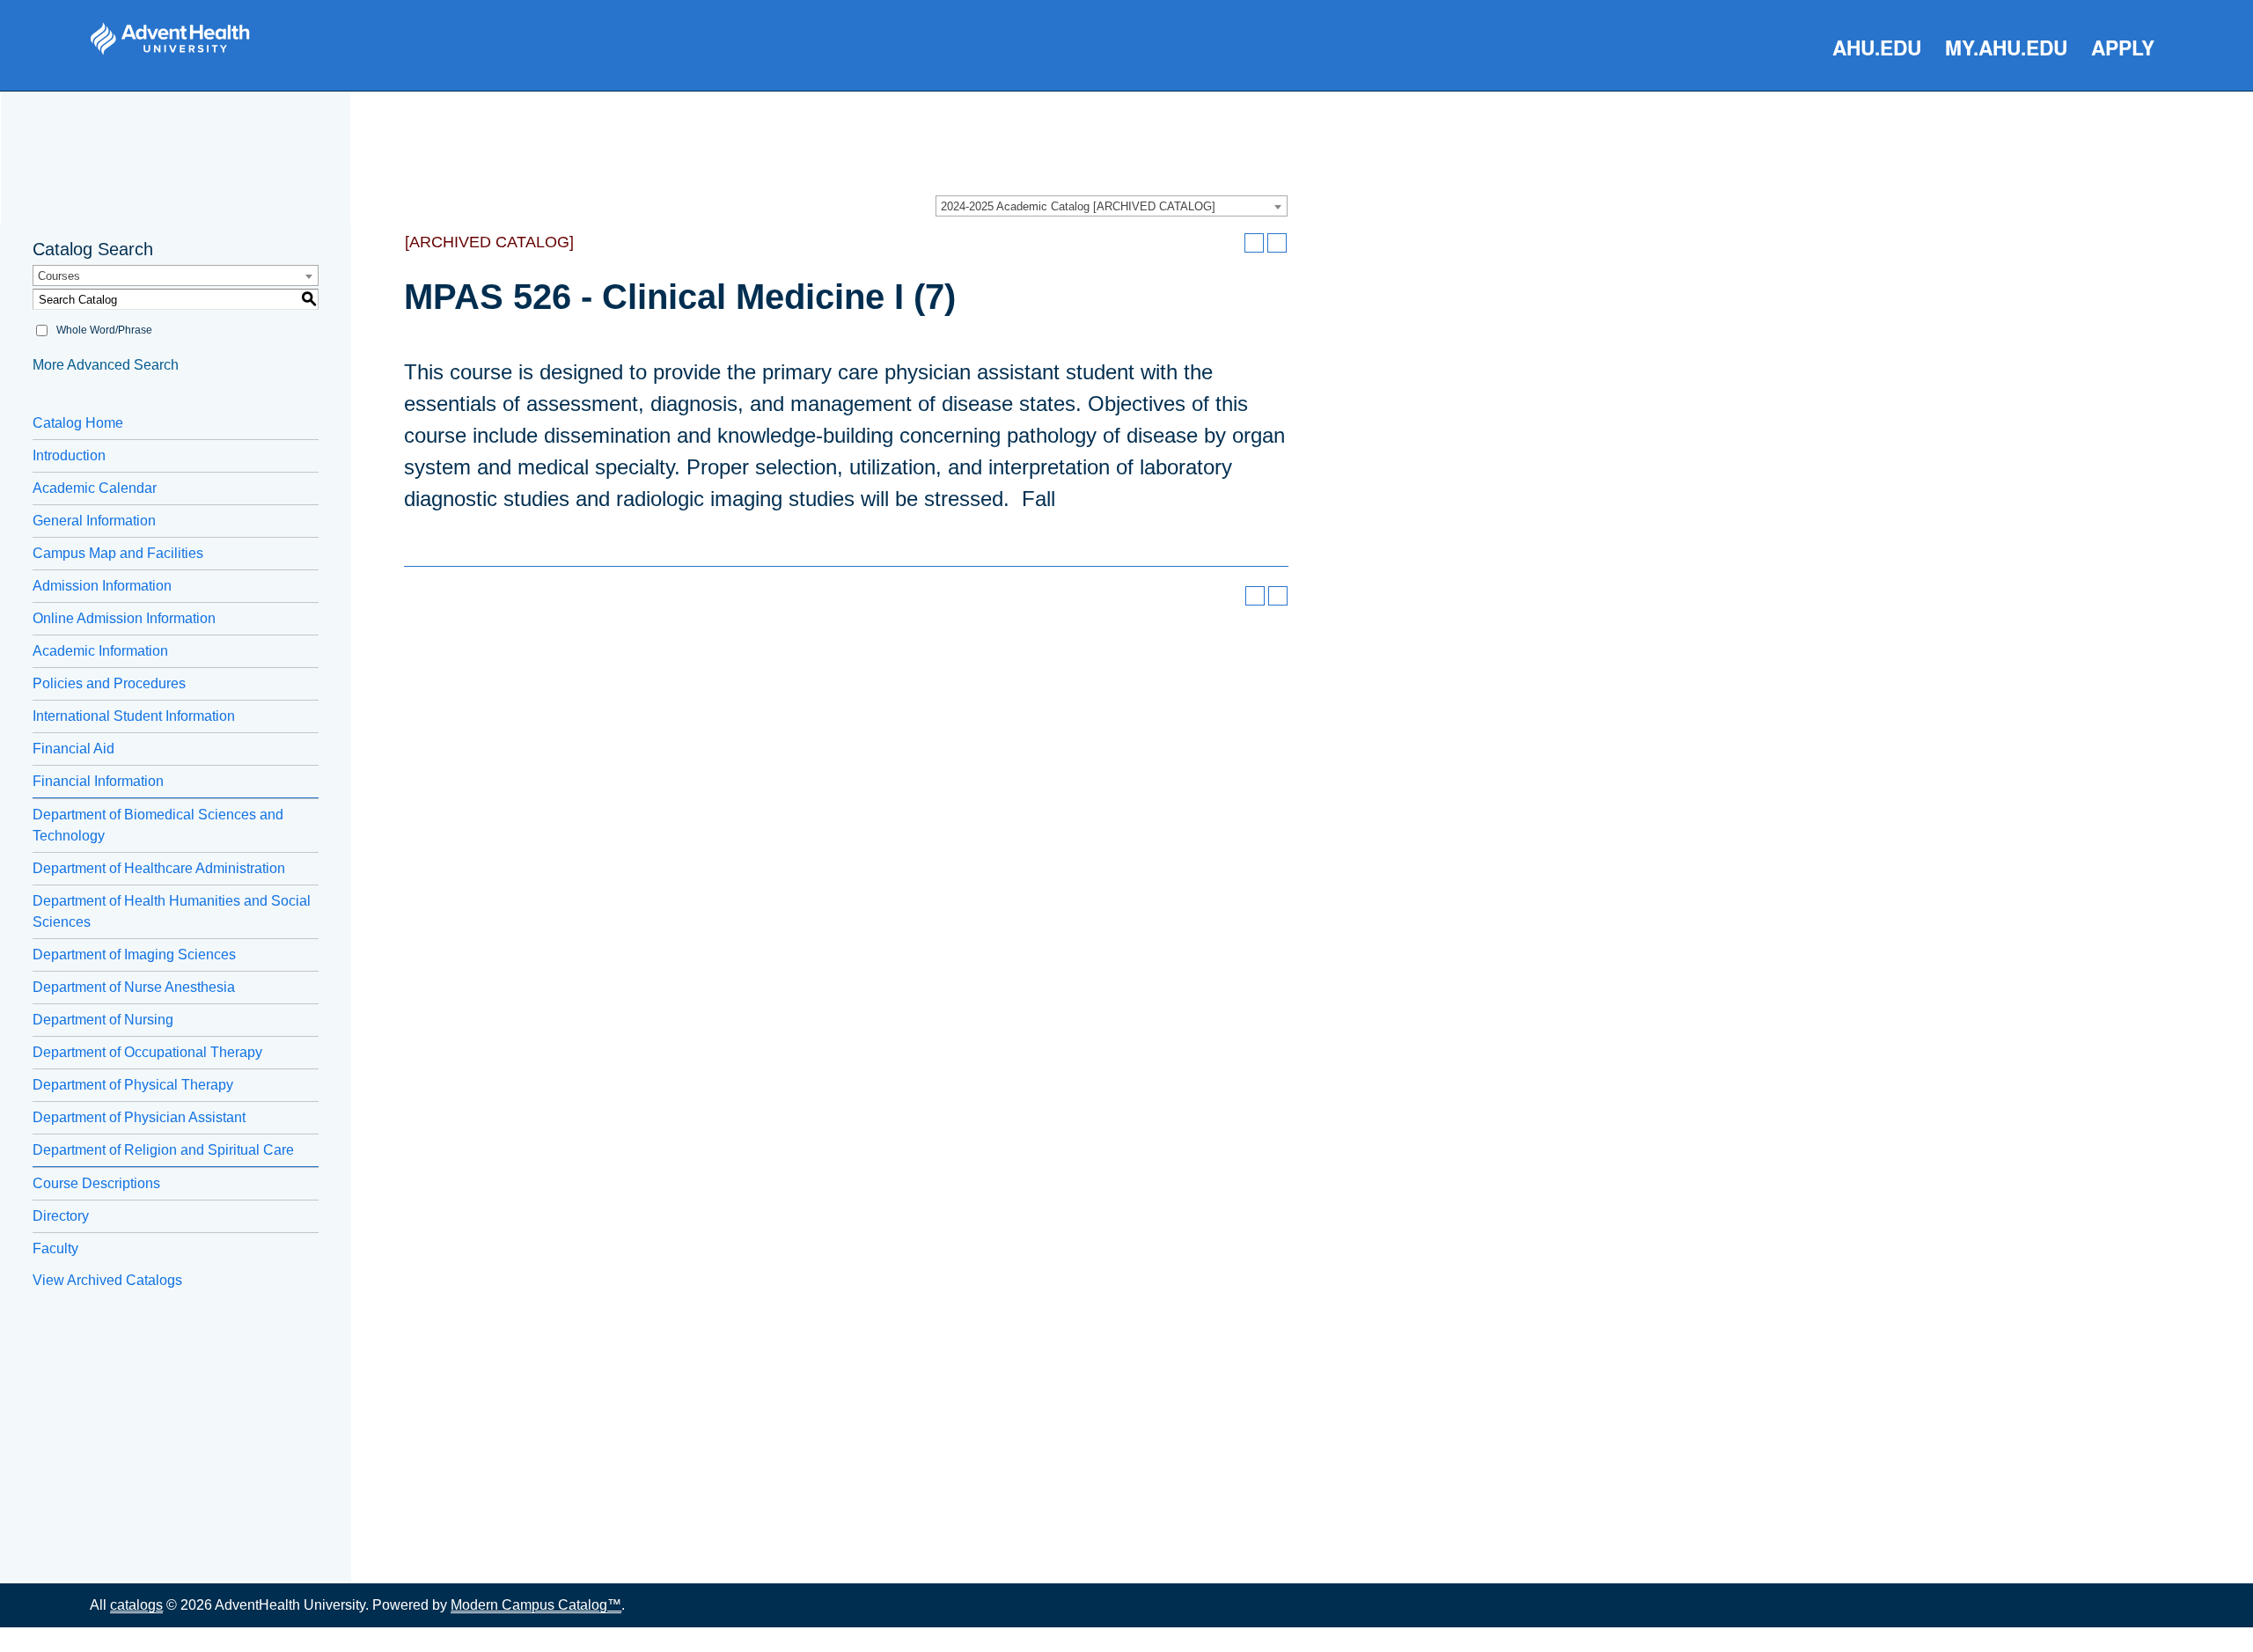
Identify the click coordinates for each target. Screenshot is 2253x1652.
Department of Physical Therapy (133, 1085)
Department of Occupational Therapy (147, 1052)
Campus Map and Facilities (118, 553)
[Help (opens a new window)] (1277, 243)
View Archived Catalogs (107, 1280)
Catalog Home (78, 423)
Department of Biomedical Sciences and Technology (158, 825)
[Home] (170, 39)
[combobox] (1112, 206)
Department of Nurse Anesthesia (134, 987)
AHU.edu (1877, 47)
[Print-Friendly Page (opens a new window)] (1254, 243)
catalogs (136, 1605)
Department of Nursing (103, 1020)
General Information (94, 521)
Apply (2123, 47)
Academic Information (100, 651)
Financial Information (98, 781)
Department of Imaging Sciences (134, 954)
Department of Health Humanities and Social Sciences (172, 911)
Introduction (69, 455)
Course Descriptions (96, 1183)
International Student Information (134, 716)
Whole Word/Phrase (104, 330)
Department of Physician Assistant (139, 1117)
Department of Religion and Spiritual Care (163, 1150)
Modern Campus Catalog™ (536, 1605)
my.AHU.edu (2006, 47)
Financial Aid (73, 749)
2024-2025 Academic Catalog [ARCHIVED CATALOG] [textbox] (1078, 206)
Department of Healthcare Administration (159, 868)
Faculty (55, 1248)
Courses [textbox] (59, 276)
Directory (61, 1216)
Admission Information (102, 586)
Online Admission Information (124, 618)
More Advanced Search (106, 365)
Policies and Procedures (109, 683)
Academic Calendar (95, 488)
